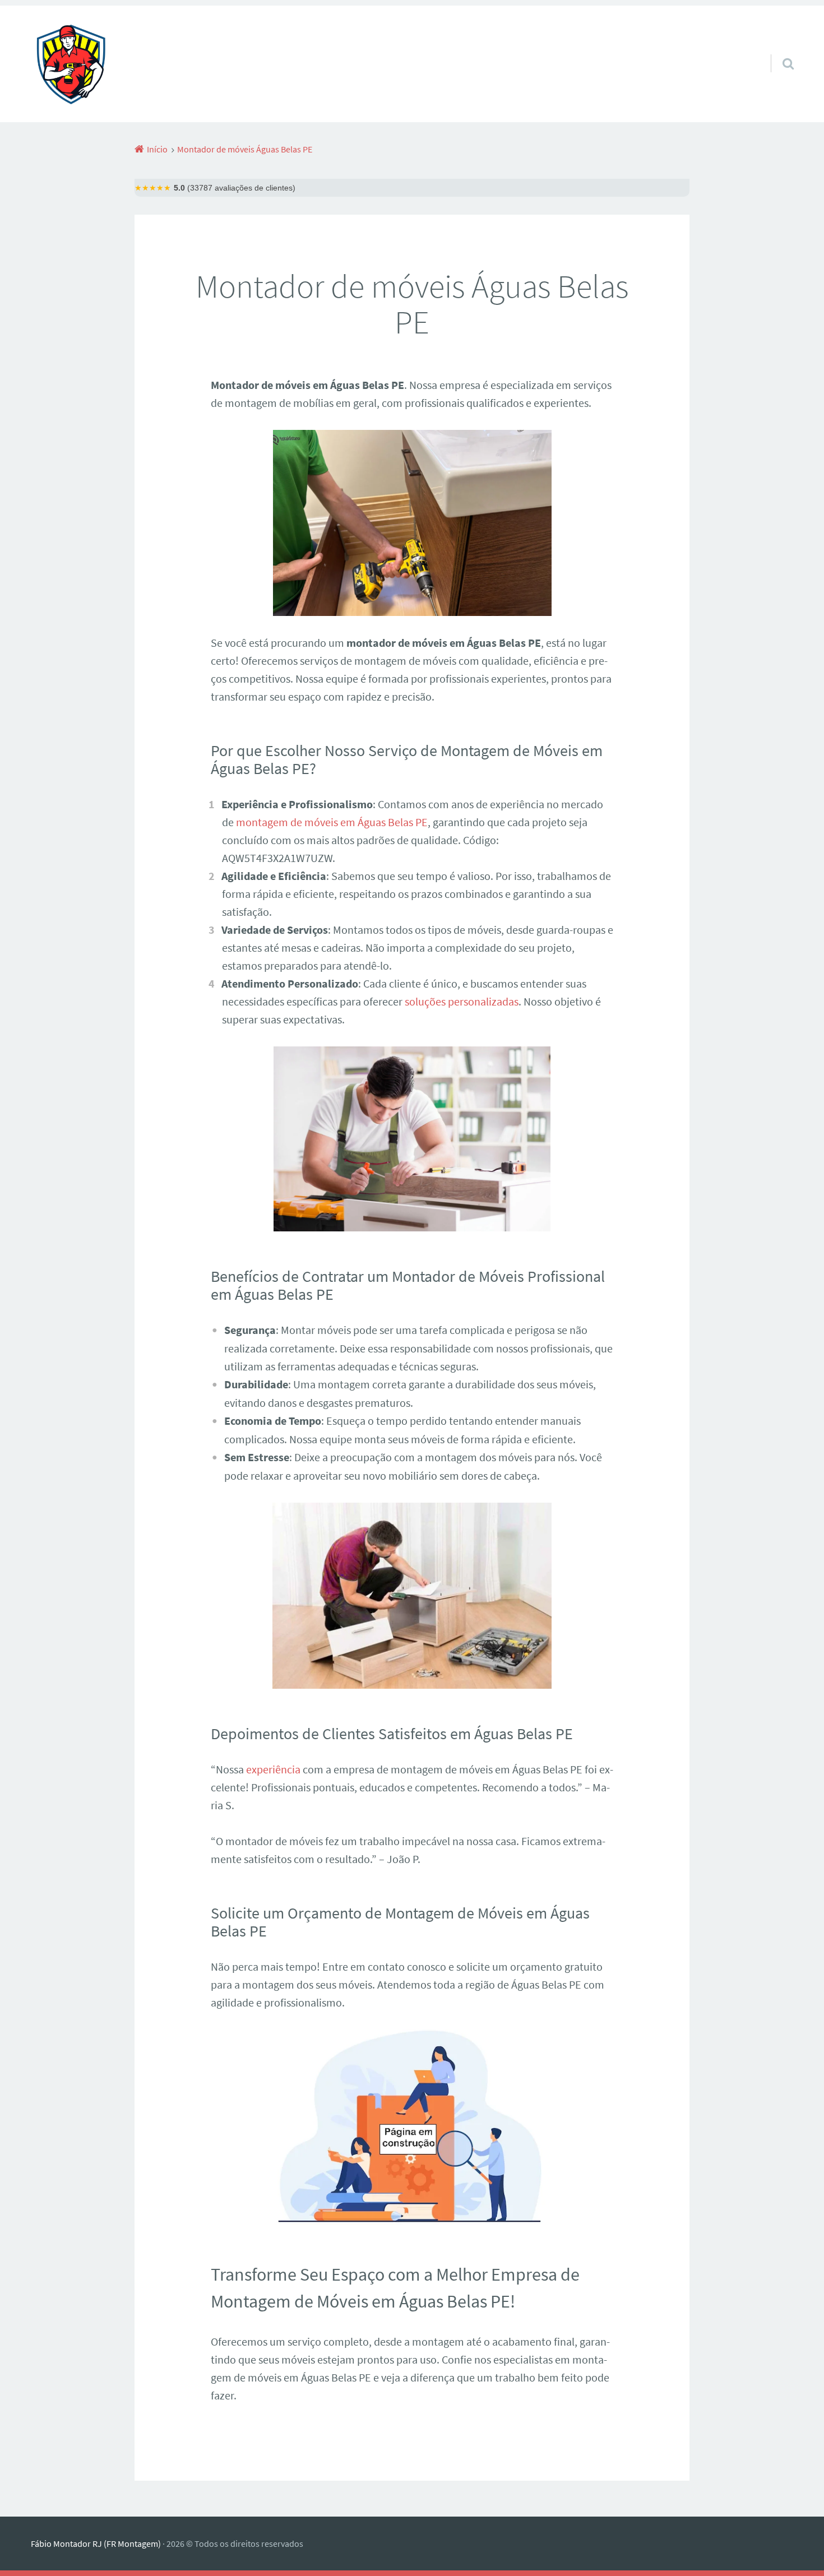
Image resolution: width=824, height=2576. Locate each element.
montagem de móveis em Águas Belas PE (332, 822)
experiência (273, 1769)
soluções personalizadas (462, 1001)
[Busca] (778, 49)
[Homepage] (71, 64)
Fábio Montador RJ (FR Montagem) (96, 2543)
